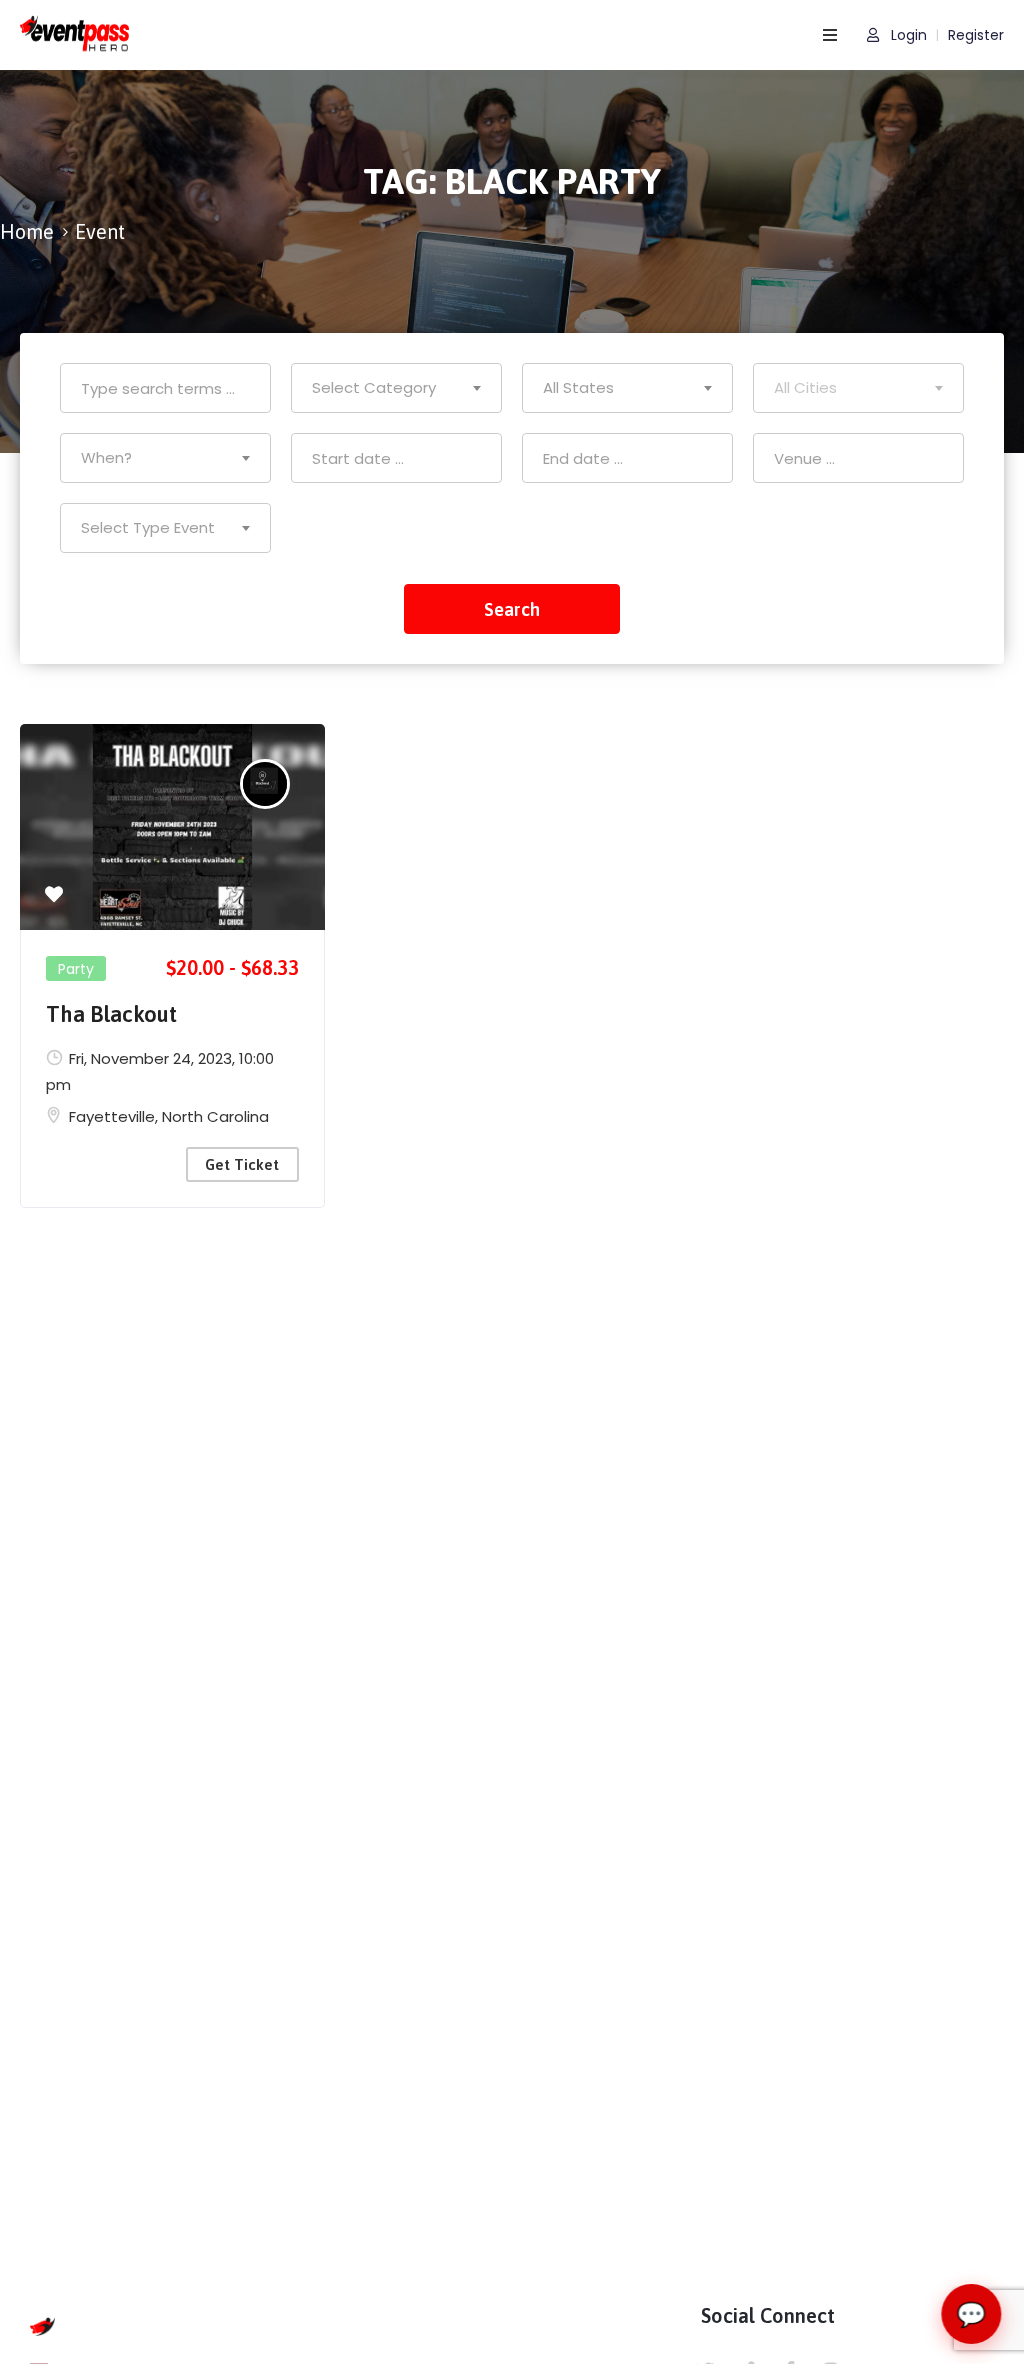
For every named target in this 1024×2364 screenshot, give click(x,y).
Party (76, 969)
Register (976, 35)
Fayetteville (112, 1116)
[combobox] (396, 388)
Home (27, 231)
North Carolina (215, 1116)
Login (907, 35)
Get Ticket (242, 1164)
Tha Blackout (111, 1014)
